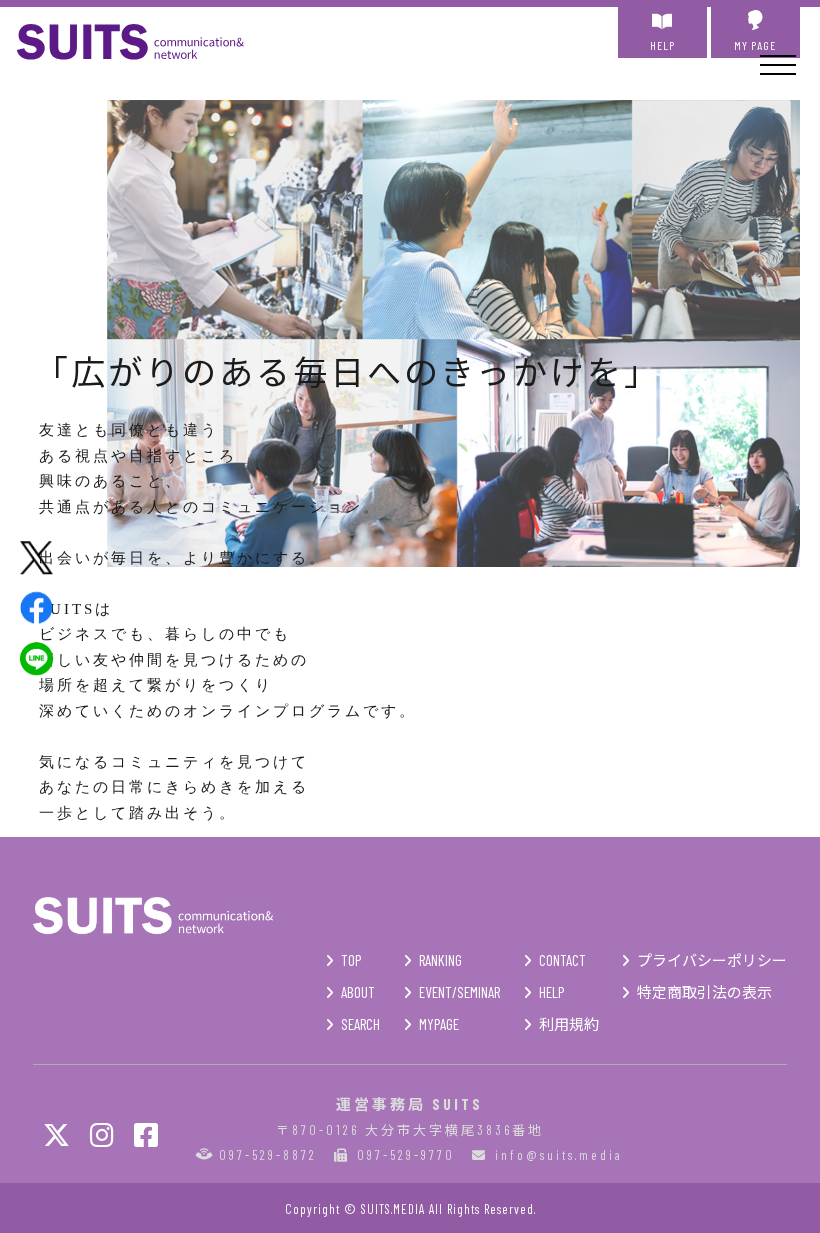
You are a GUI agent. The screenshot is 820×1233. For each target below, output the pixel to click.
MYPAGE (439, 1024)
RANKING (440, 960)
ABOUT (358, 992)
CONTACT (562, 960)
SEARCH (360, 1024)
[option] (453, 335)
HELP (662, 45)
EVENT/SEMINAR (459, 992)
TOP (351, 960)
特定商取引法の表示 (704, 992)
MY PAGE (755, 45)
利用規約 (569, 1024)
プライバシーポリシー (712, 960)
